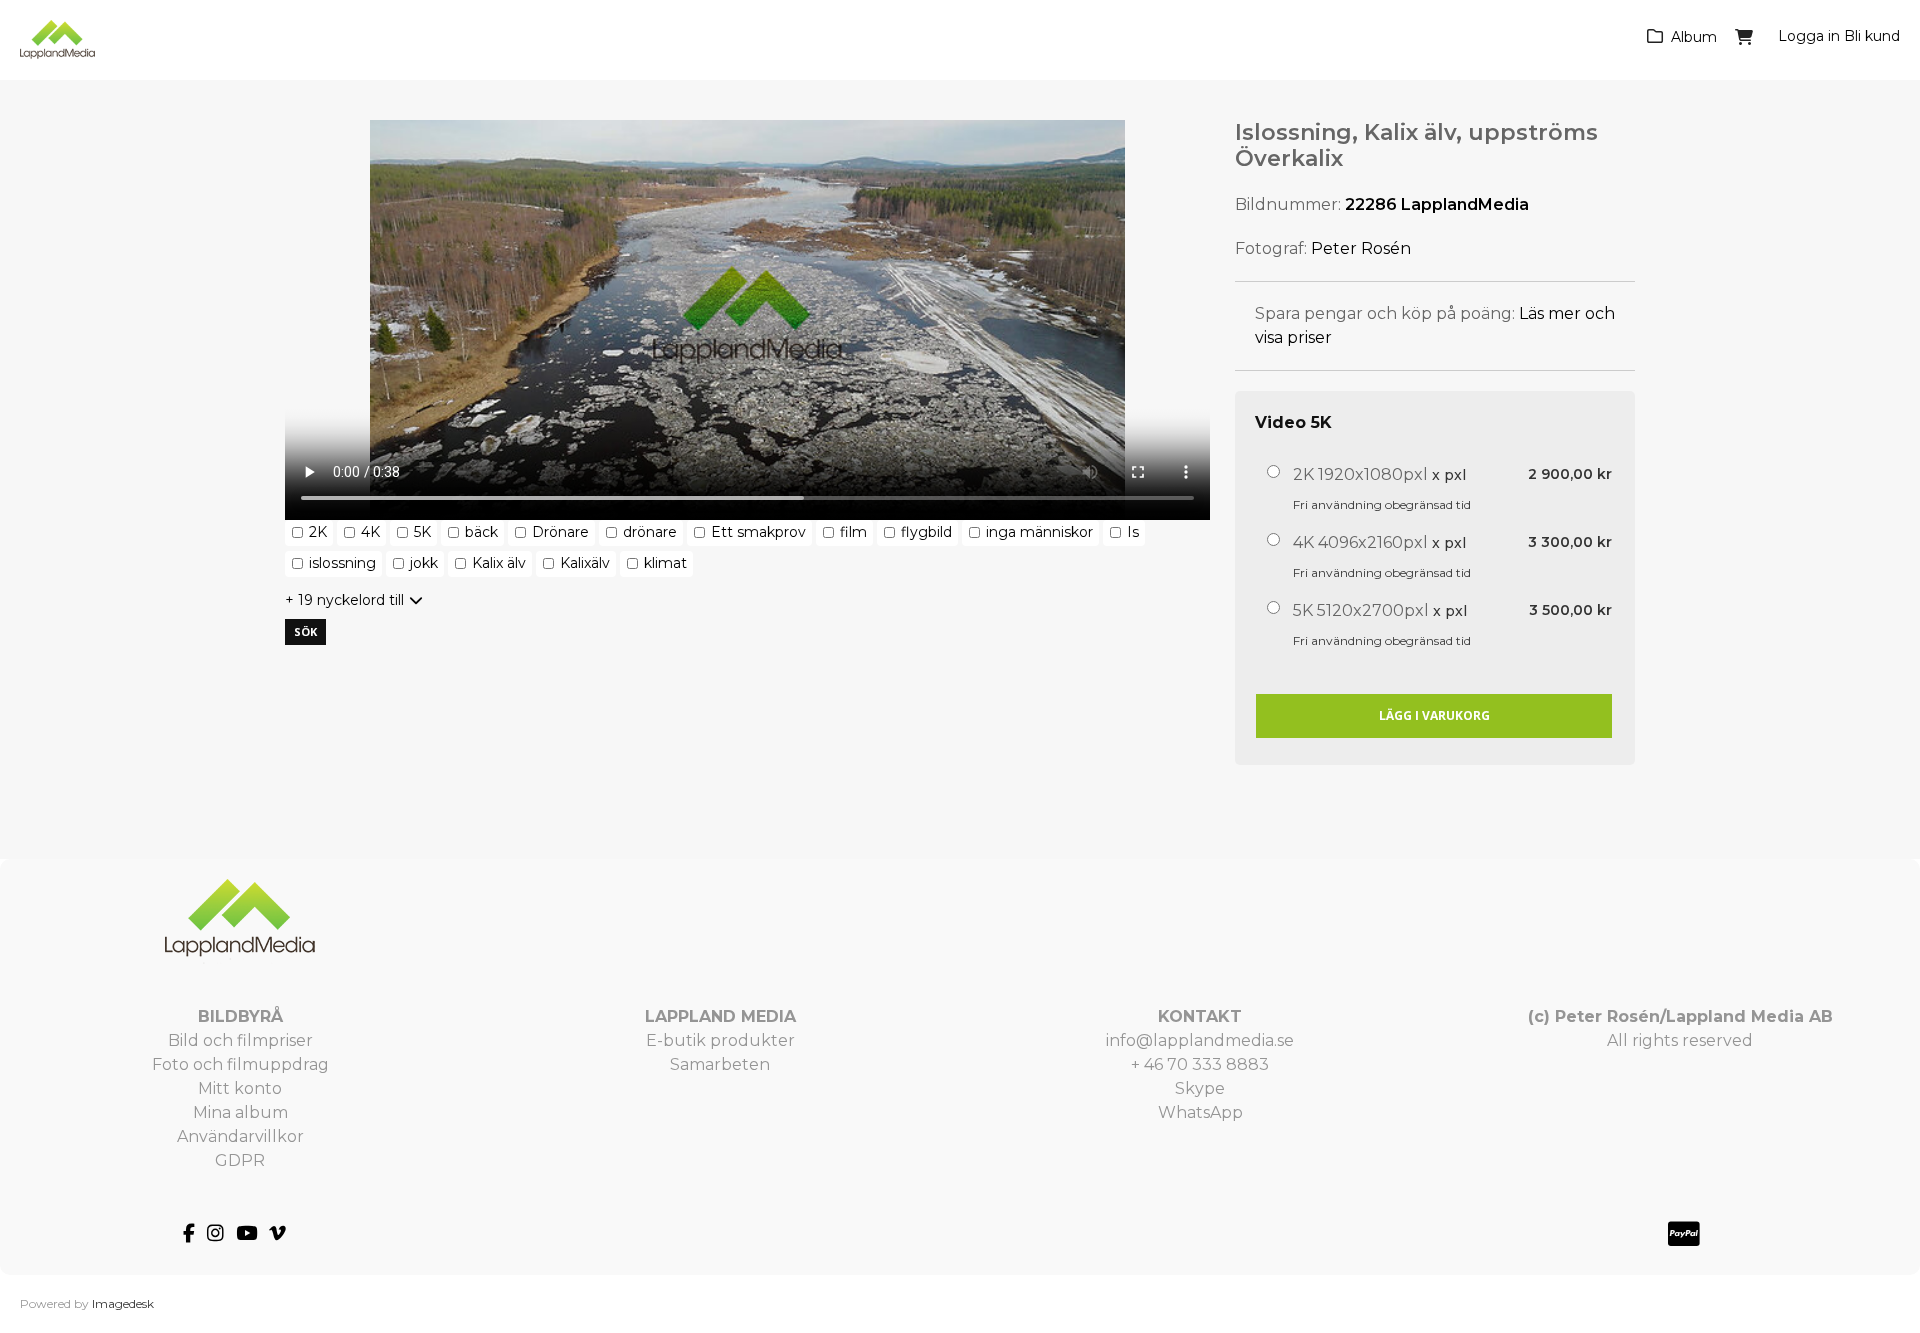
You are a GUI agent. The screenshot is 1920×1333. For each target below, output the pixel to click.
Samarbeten (720, 1064)
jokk (424, 563)
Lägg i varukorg (1434, 715)
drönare (650, 532)
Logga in (1809, 36)
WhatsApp (1200, 1112)
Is (1133, 532)
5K (422, 532)
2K (318, 532)
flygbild (926, 532)
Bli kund (1872, 36)
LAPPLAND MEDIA (720, 1016)
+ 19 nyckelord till (344, 600)
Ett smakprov (758, 532)
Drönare (560, 532)
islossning (342, 563)
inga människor (1039, 532)
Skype (1200, 1088)
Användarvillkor (240, 1136)
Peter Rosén (1361, 248)
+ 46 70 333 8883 (1200, 1064)
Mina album (240, 1112)
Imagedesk (123, 1303)
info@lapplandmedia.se (1200, 1040)
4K (370, 532)
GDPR (240, 1160)
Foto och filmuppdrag (240, 1064)
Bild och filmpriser (240, 1040)
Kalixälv (585, 563)
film (853, 532)
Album (1694, 37)
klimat (665, 563)
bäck (481, 532)
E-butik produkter (720, 1040)
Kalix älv (499, 563)
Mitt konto (240, 1088)
